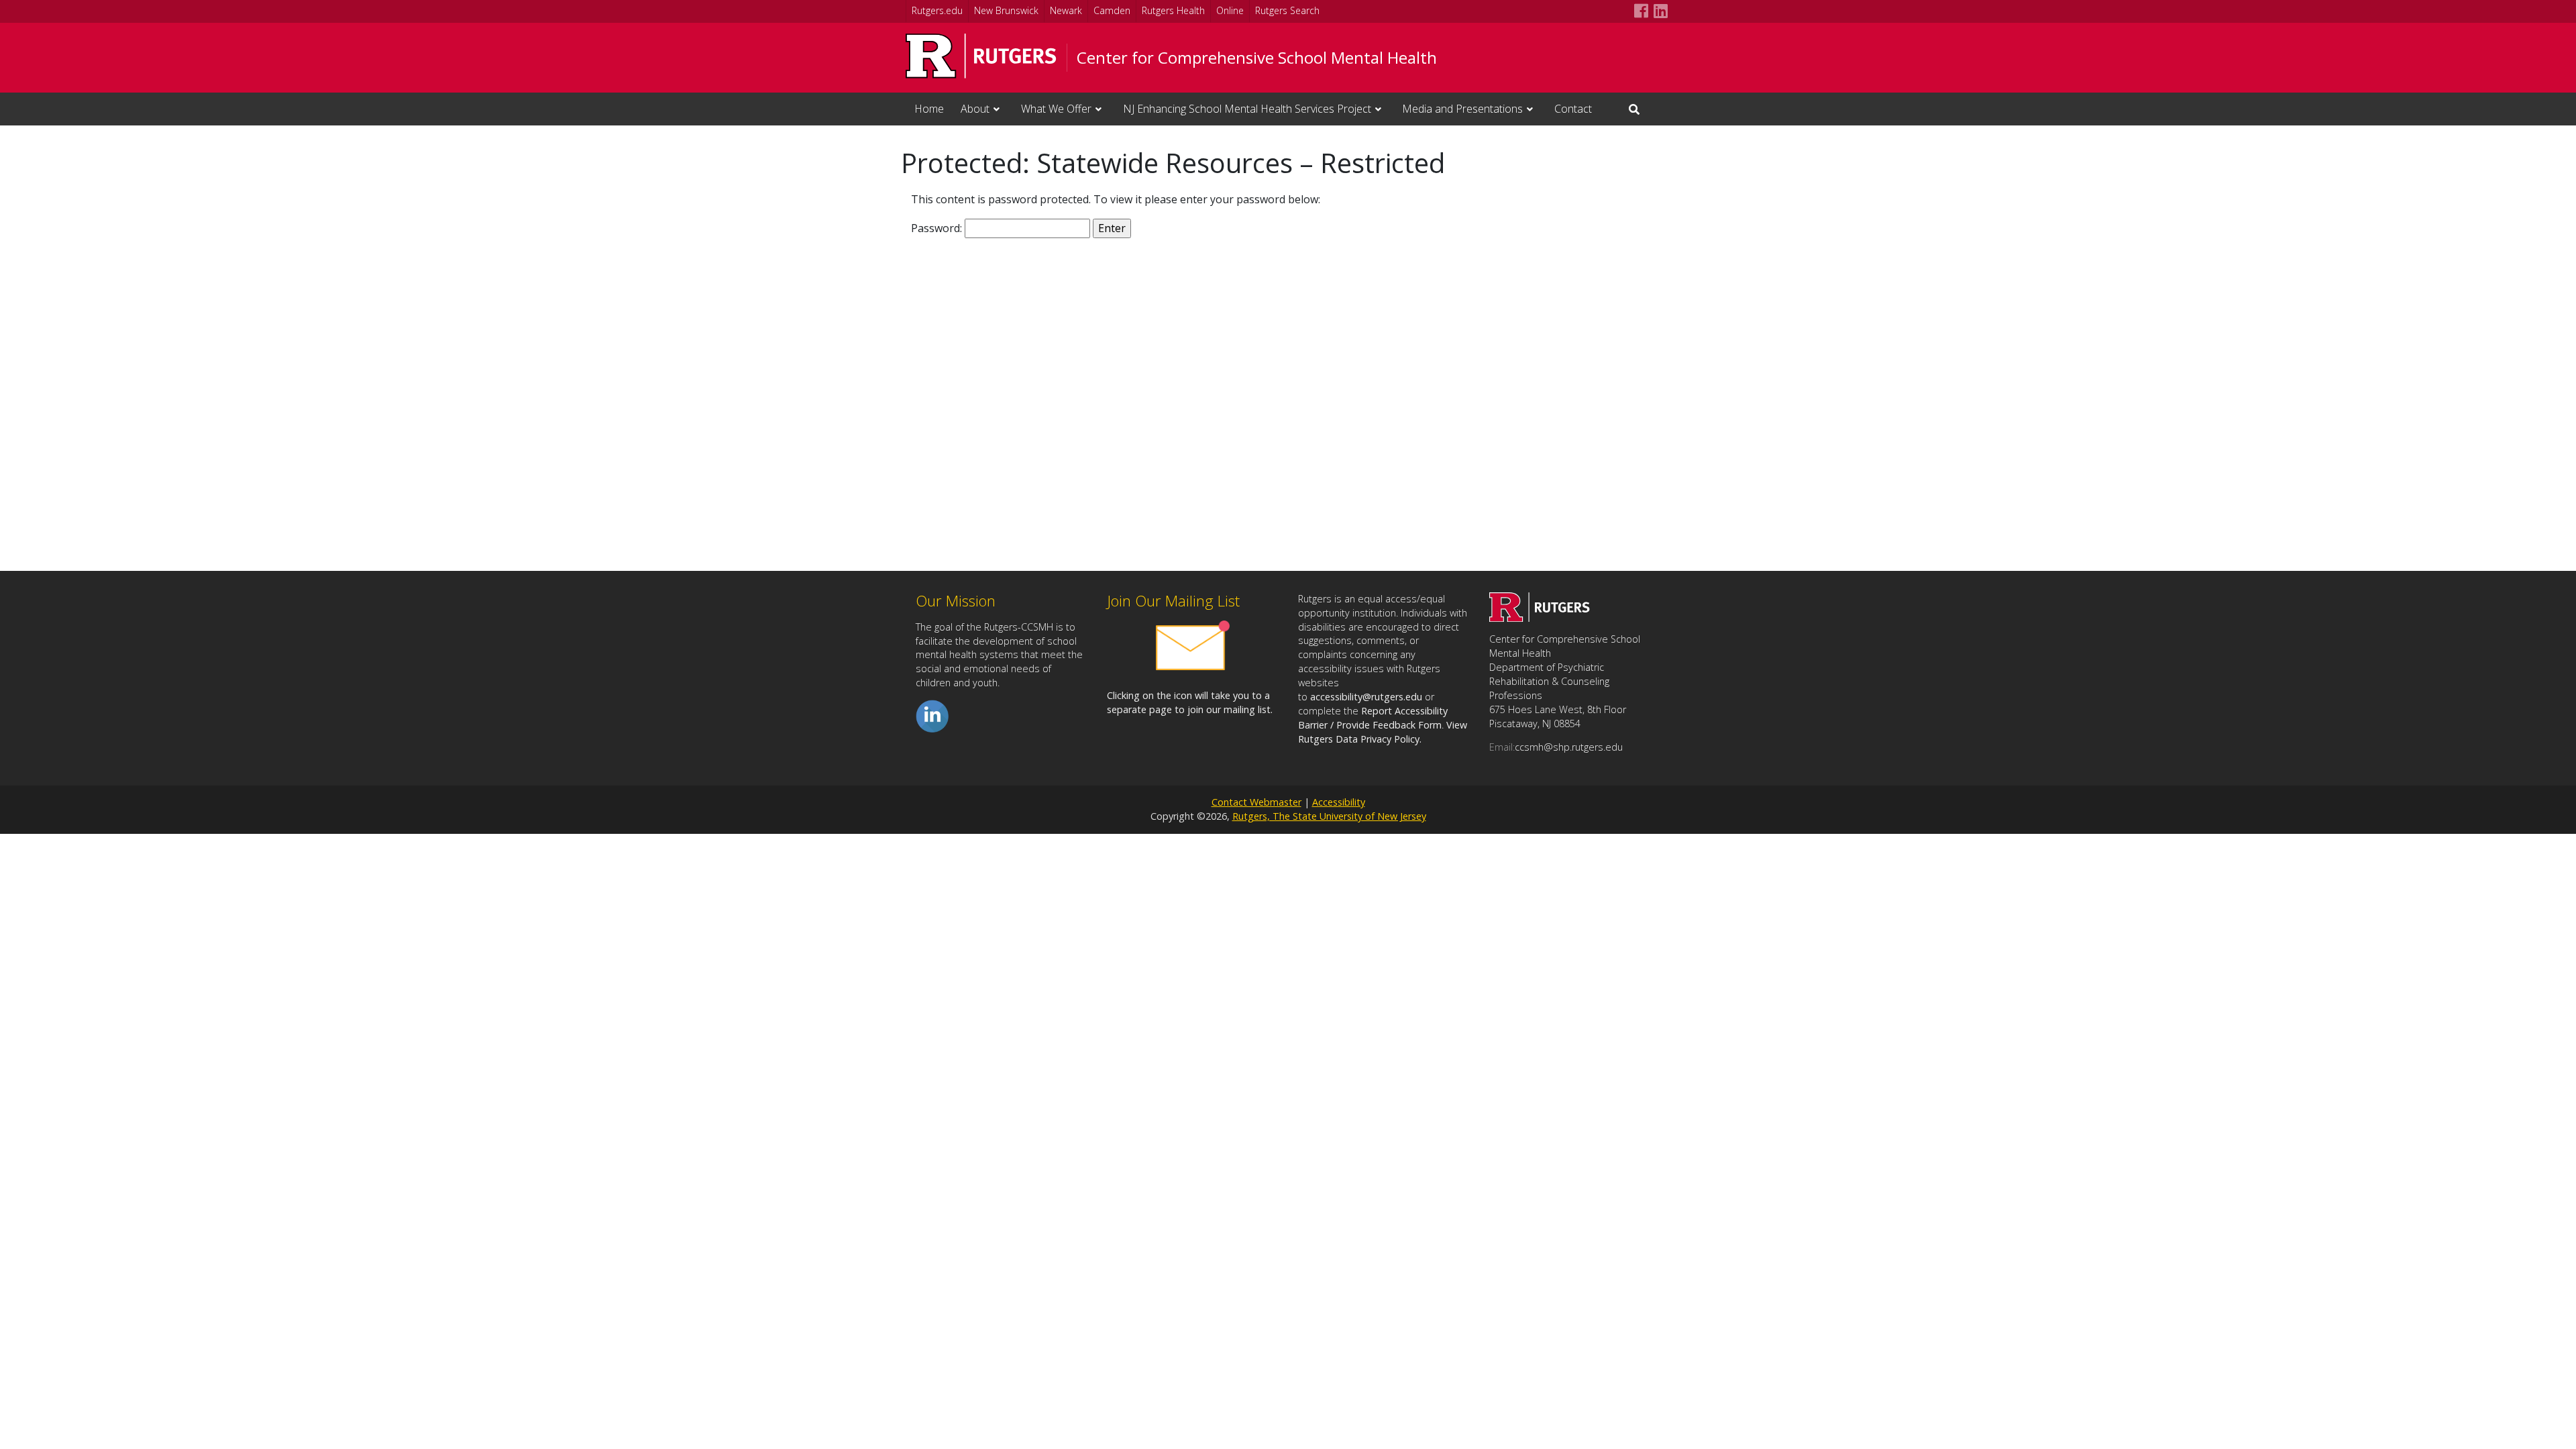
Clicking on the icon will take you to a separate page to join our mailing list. (1190, 702)
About (975, 109)
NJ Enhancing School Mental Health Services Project (1247, 109)
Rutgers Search (1287, 10)
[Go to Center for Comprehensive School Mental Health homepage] (1540, 618)
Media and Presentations (1462, 109)
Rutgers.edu (937, 10)
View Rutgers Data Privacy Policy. (1383, 732)
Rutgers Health (1173, 10)
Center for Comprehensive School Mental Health (1257, 58)
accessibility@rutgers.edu (1366, 697)
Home (929, 109)
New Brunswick (1006, 10)
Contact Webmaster (1256, 802)
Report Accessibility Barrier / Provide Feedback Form (1373, 718)
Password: (938, 228)
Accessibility (1339, 802)
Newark (1066, 10)
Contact (1573, 109)
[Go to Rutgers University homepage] (981, 56)
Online (1230, 10)
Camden (1112, 10)
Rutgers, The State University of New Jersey (1329, 816)
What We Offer (1056, 109)
